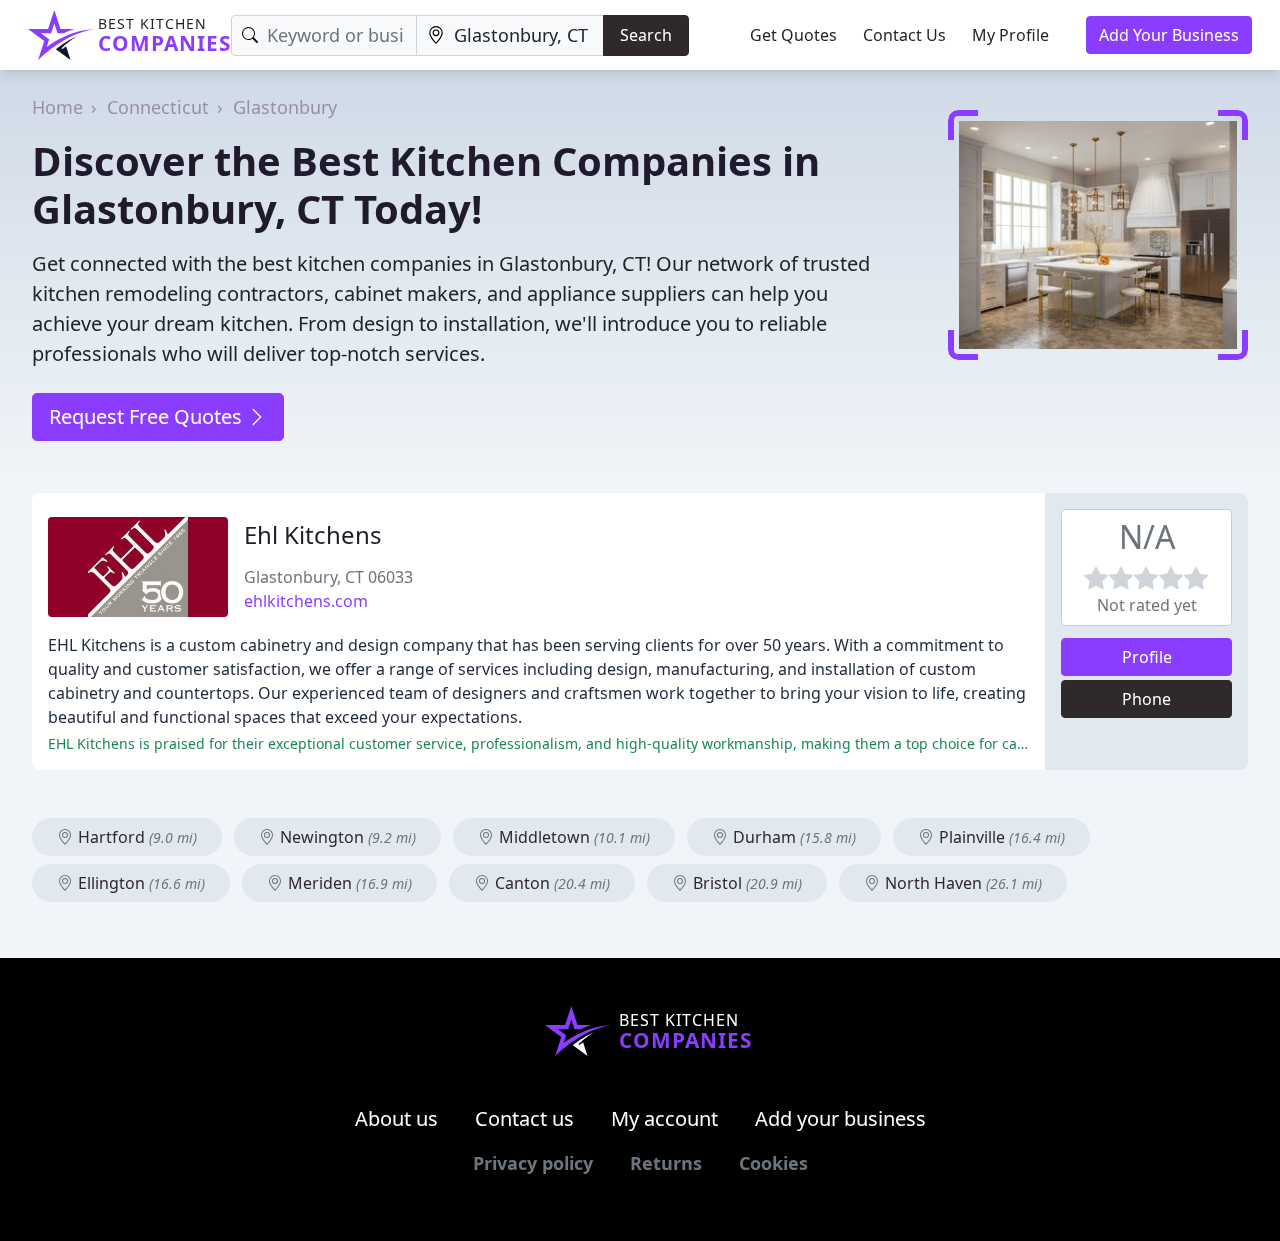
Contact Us (904, 35)
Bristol (745, 883)
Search (646, 35)
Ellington (139, 883)
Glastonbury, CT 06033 (328, 577)
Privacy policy (533, 1163)
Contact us (524, 1118)
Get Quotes (793, 35)
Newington (346, 837)
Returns (666, 1163)
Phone (1146, 699)
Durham (792, 837)
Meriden (348, 883)
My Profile (1010, 35)
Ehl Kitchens (313, 534)
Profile (1147, 657)
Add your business (840, 1118)
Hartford (135, 837)
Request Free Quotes (148, 416)
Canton (550, 883)
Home (57, 107)
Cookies (773, 1163)
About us (396, 1118)
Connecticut (158, 107)
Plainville (1000, 837)
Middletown (572, 837)
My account (664, 1118)
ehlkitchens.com (306, 601)
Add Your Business (1169, 35)
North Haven (961, 883)
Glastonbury (285, 107)
